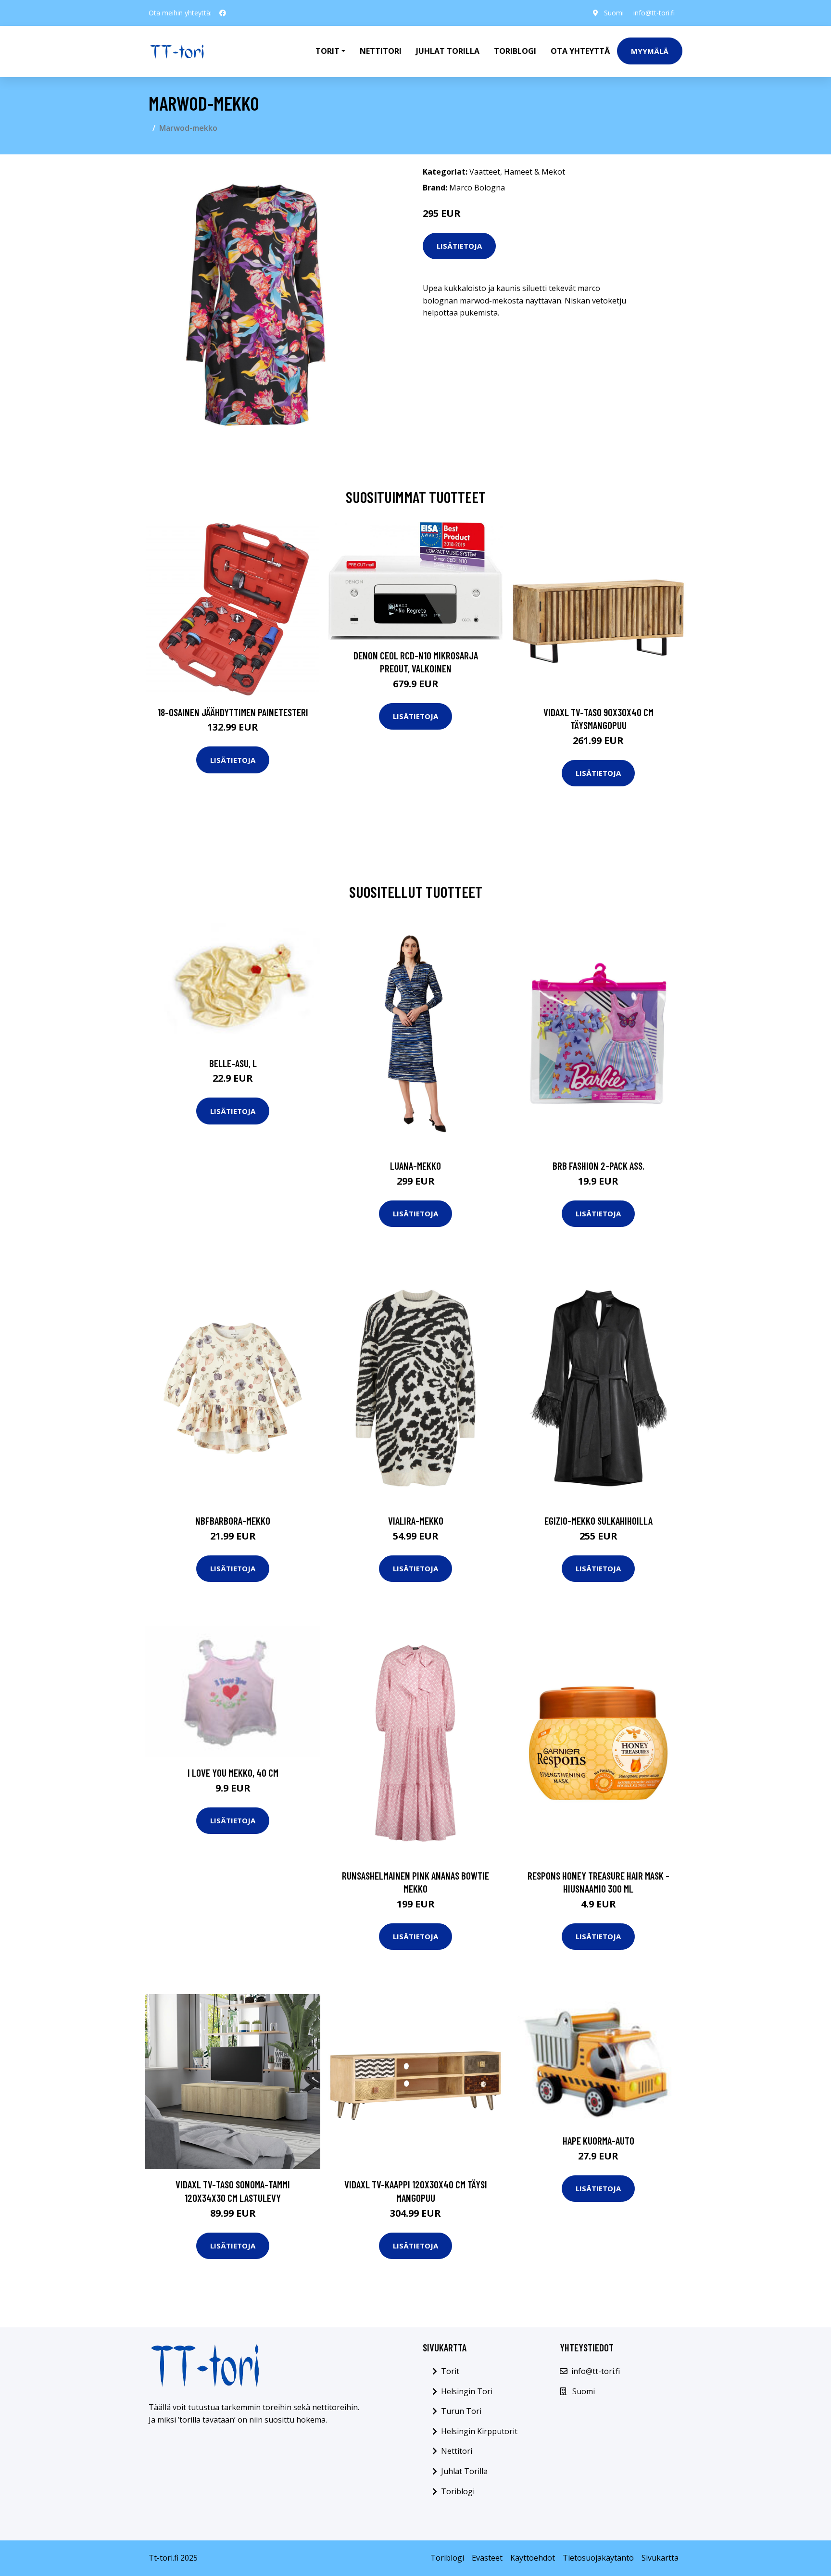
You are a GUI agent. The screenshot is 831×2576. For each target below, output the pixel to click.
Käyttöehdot (533, 2558)
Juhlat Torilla (448, 51)
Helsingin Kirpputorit (479, 2431)
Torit (450, 2371)
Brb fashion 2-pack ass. (598, 1166)
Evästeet (487, 2558)
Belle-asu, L (233, 1063)
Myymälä (650, 51)
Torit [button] (327, 51)
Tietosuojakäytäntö (598, 2558)
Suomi (614, 13)
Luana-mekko (415, 1166)
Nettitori (381, 51)
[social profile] (223, 13)
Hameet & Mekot (535, 172)
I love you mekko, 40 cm (233, 1773)
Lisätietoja (459, 246)
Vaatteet (485, 172)
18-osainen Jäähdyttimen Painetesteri (233, 712)
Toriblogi (515, 51)
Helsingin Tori (467, 2391)
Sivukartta (660, 2558)
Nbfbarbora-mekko (233, 1521)
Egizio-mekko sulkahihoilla (598, 1521)
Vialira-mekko (416, 1521)
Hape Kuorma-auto (598, 2140)
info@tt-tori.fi (654, 13)
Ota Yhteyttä (580, 51)
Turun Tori (461, 2411)
